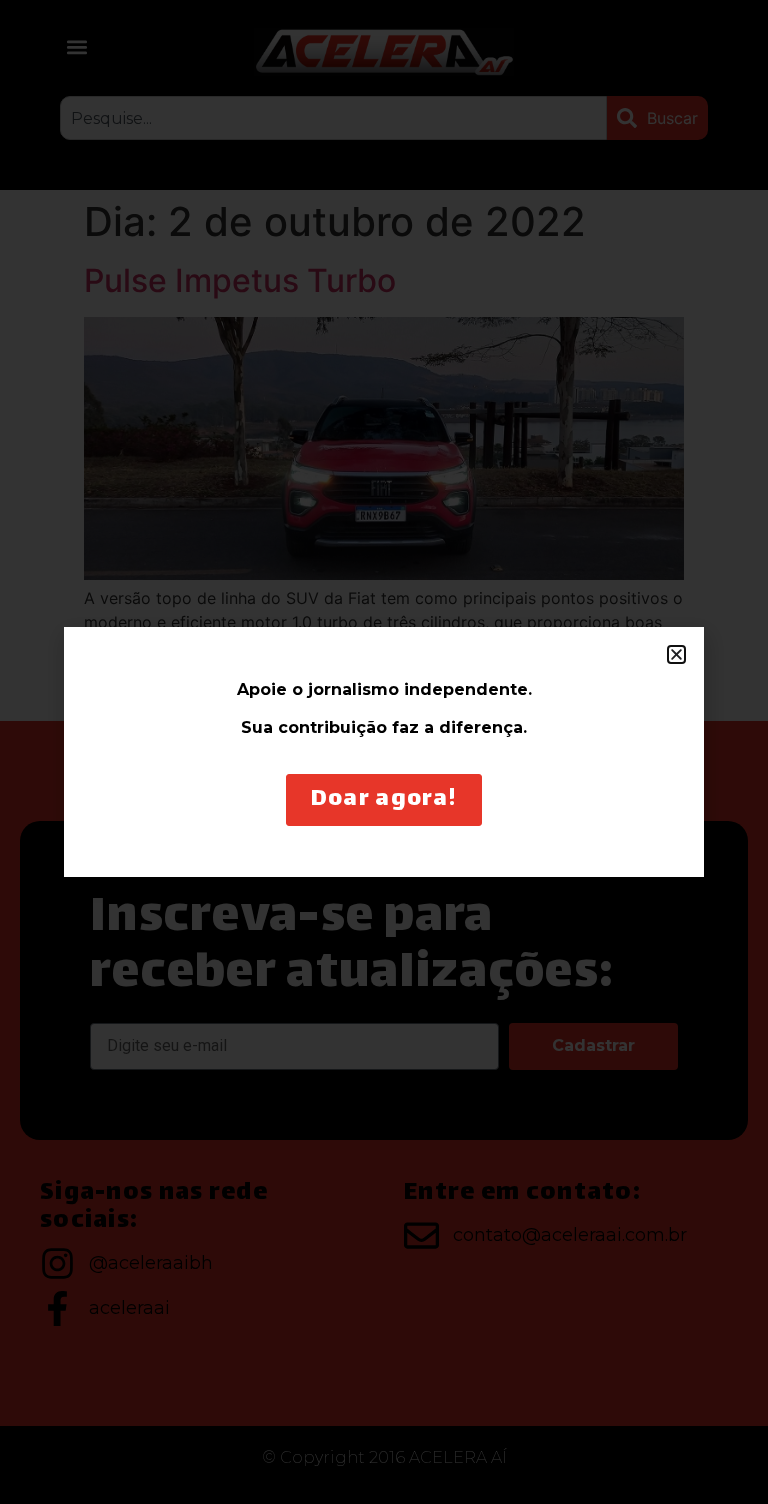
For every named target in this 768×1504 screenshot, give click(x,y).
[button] (676, 654)
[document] (384, 752)
